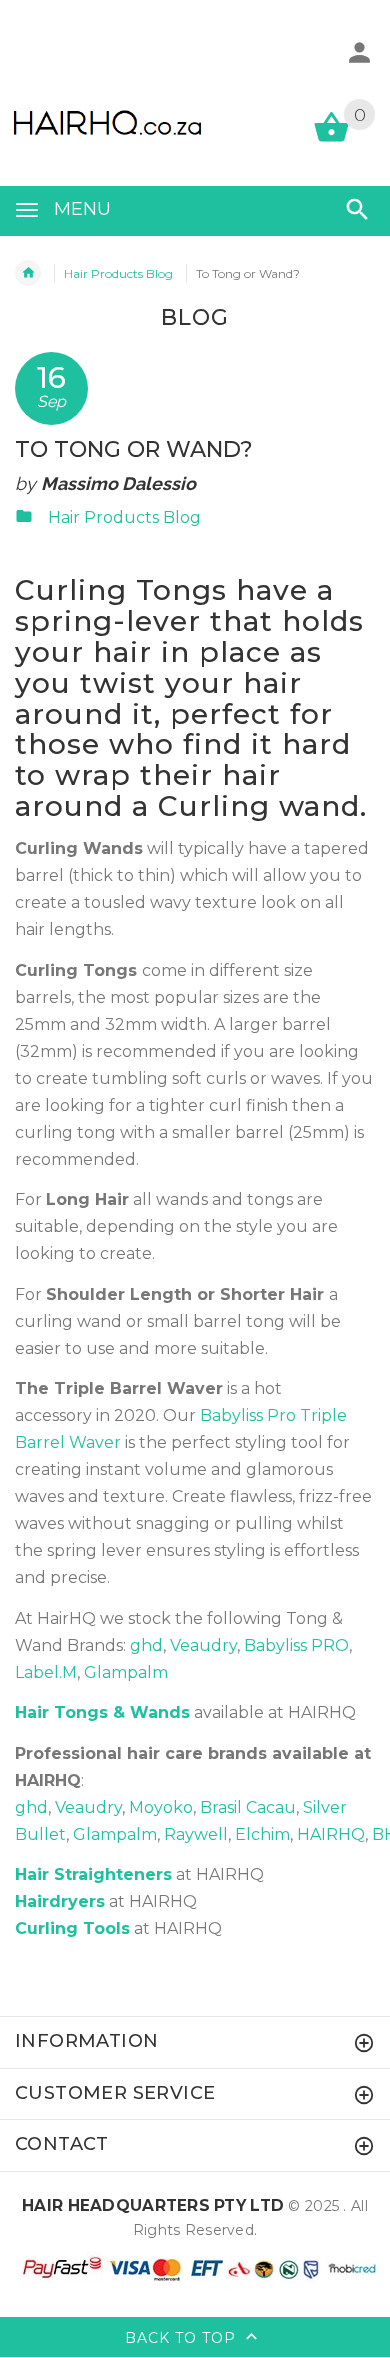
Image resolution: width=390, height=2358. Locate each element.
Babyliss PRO (296, 1645)
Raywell (196, 1834)
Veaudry (203, 1645)
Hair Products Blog (118, 273)
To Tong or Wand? (134, 449)
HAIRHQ (331, 1834)
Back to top (183, 2337)
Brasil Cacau (248, 1807)
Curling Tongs (121, 590)
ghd (146, 1645)
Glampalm (126, 1672)
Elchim (262, 1834)
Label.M (46, 1672)
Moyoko (161, 1807)
